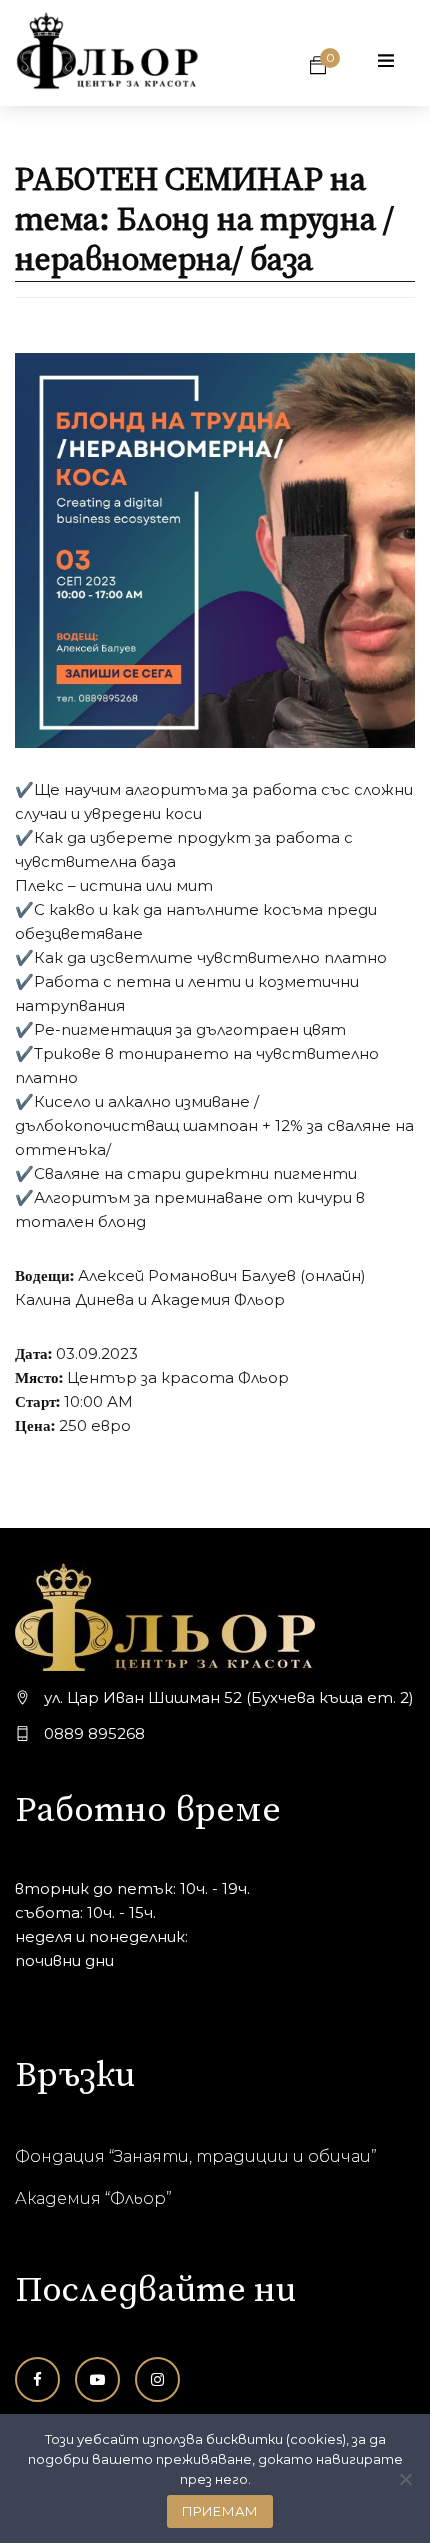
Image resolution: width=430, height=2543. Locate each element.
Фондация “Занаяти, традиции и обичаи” (196, 2156)
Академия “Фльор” (93, 2198)
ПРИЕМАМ (220, 2511)
